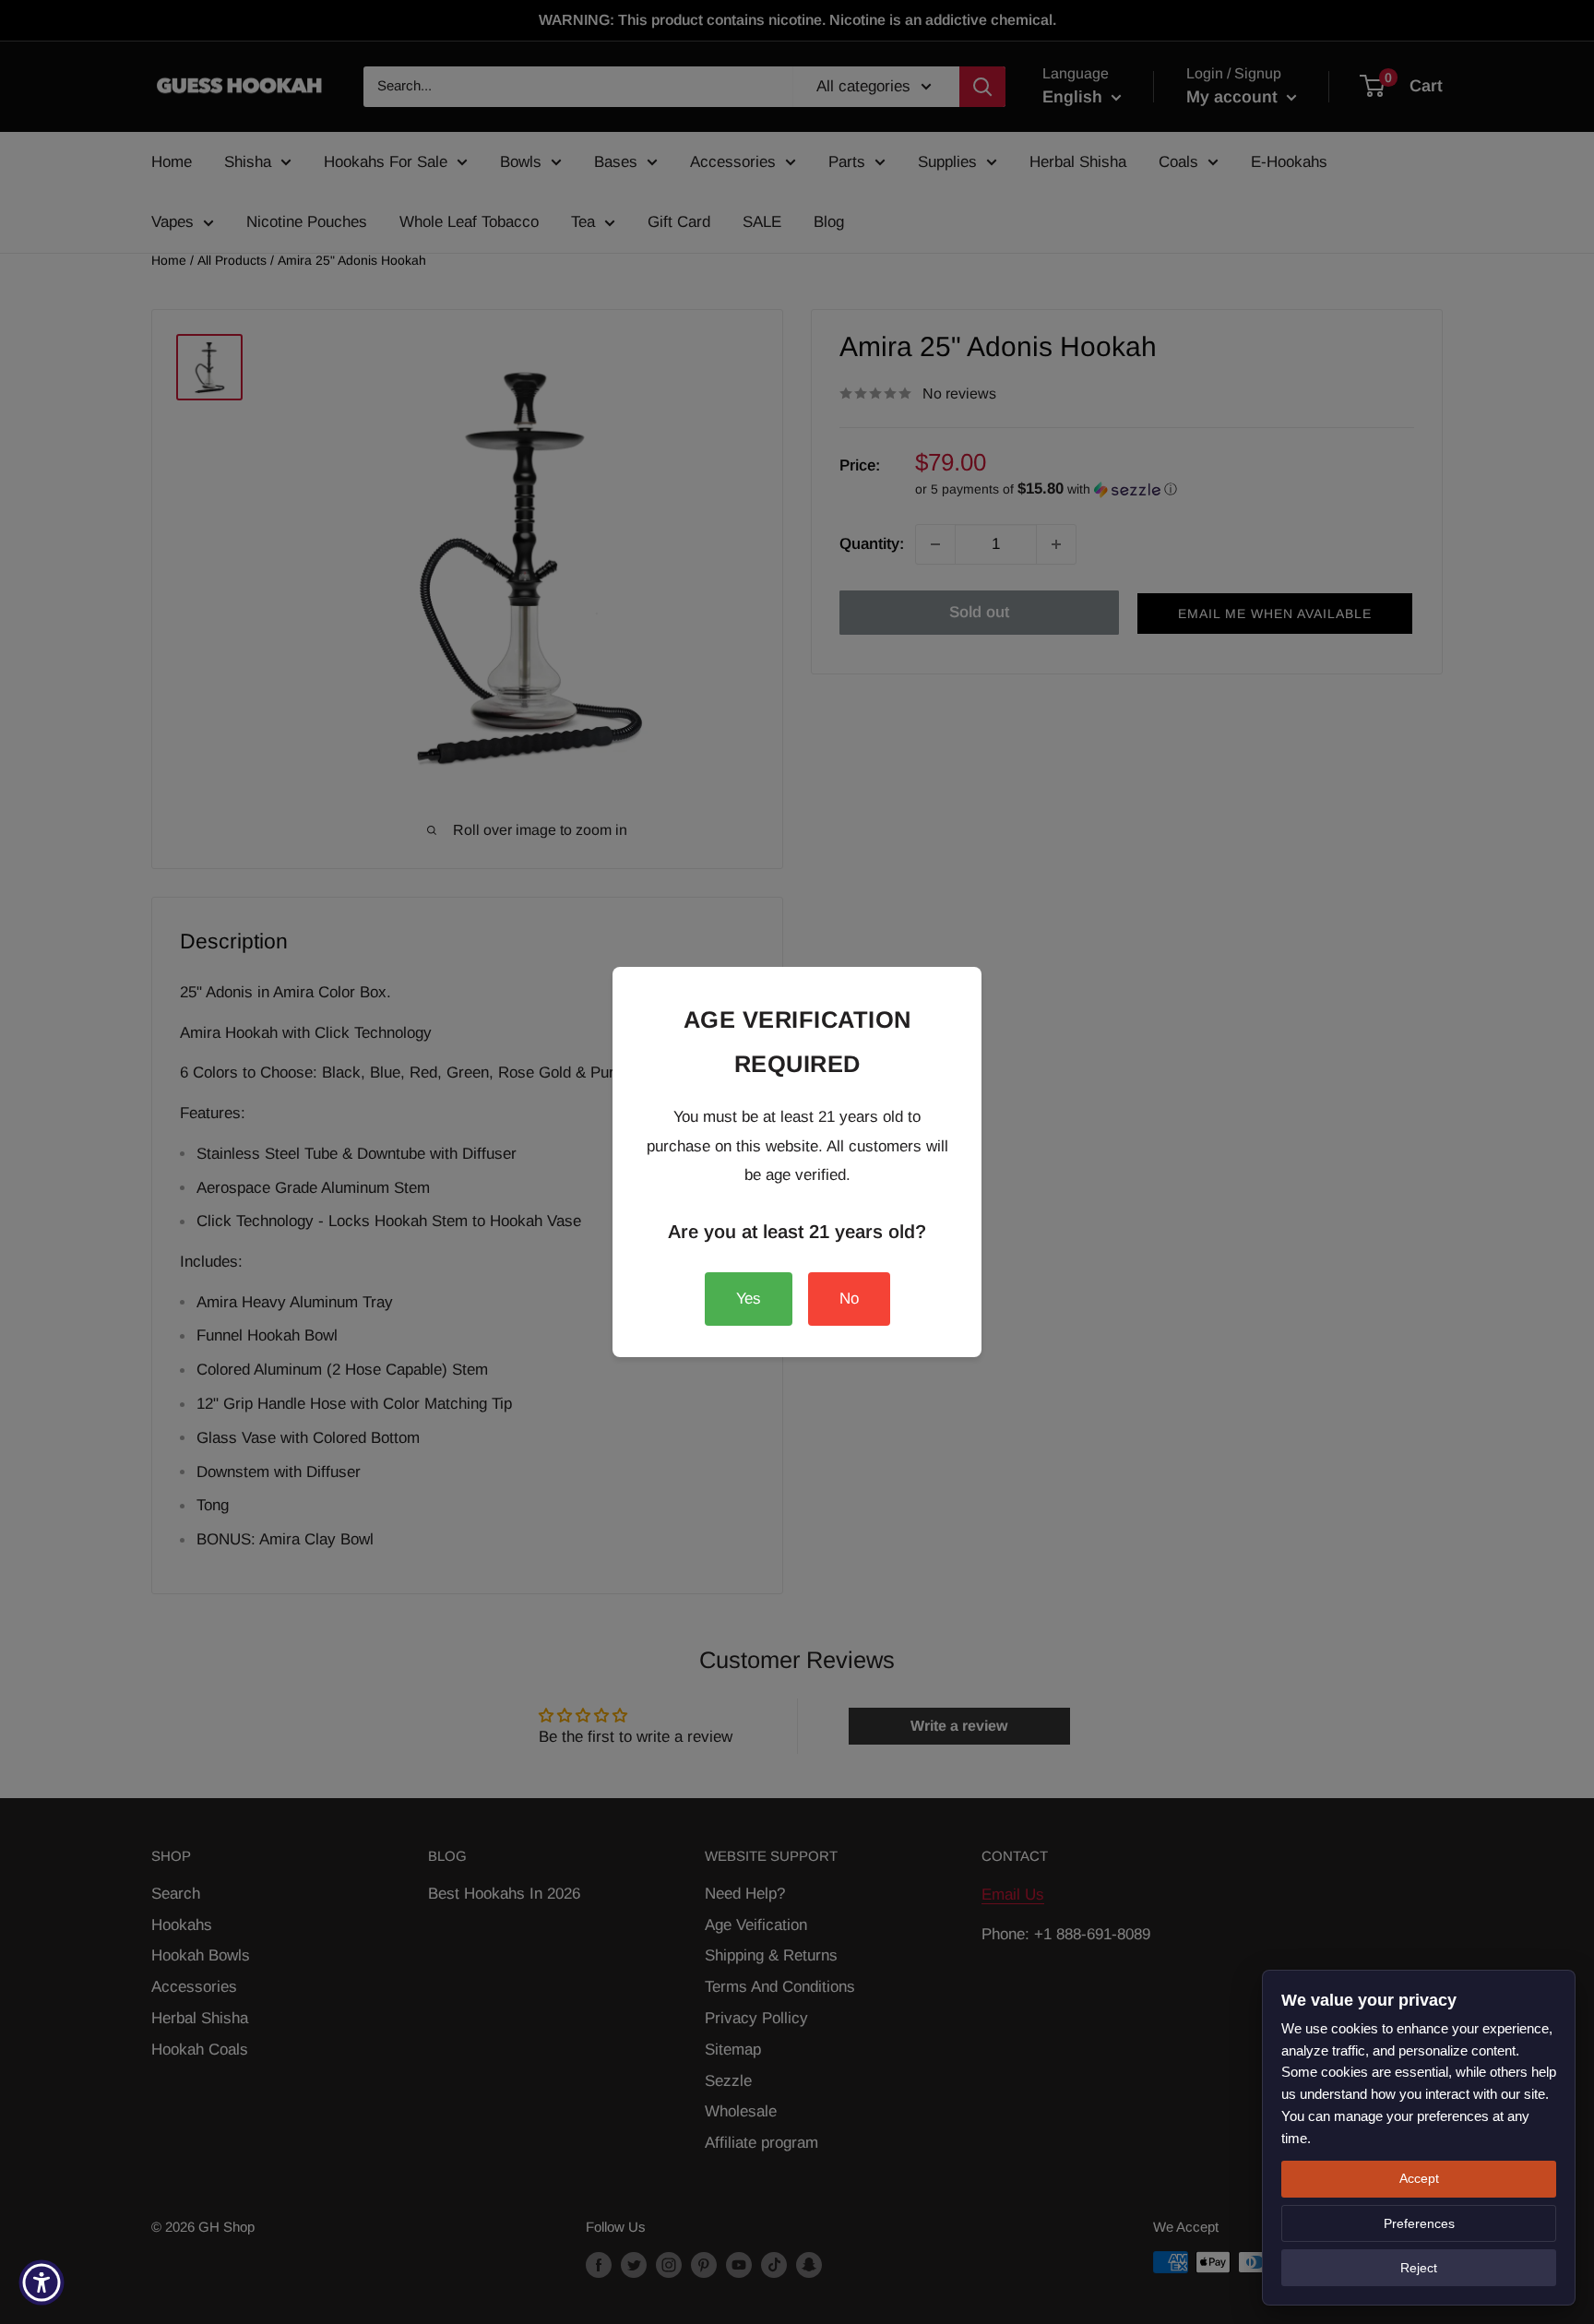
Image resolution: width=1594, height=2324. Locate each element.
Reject (1419, 2268)
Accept (1419, 2178)
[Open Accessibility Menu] (42, 2282)
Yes (749, 1299)
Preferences (1419, 2223)
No (849, 1299)
